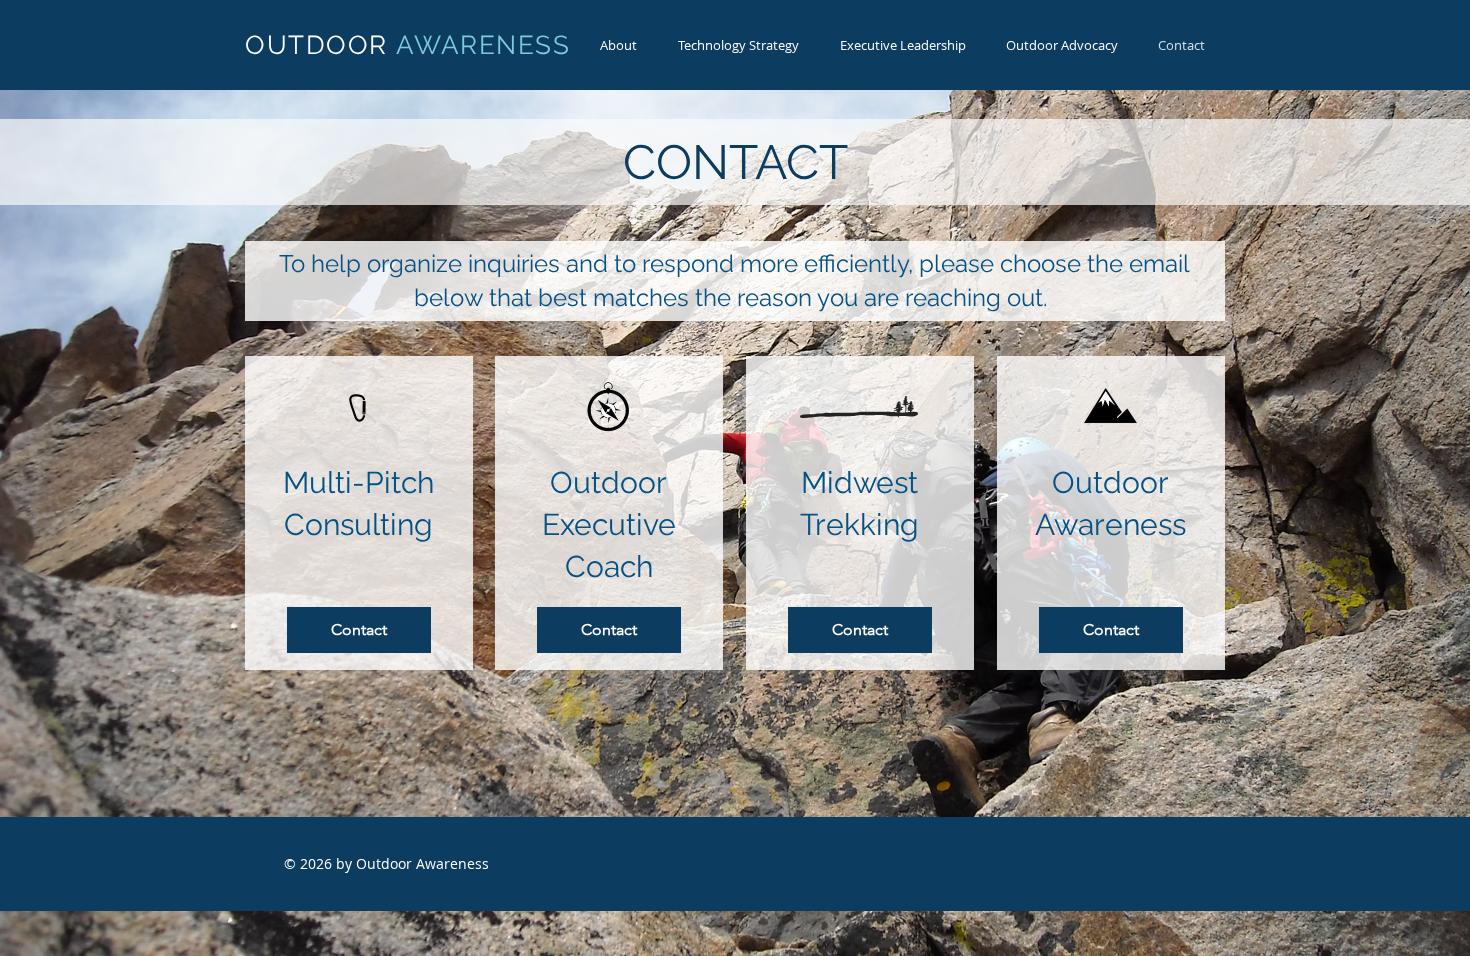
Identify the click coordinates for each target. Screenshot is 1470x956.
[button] (738, 45)
